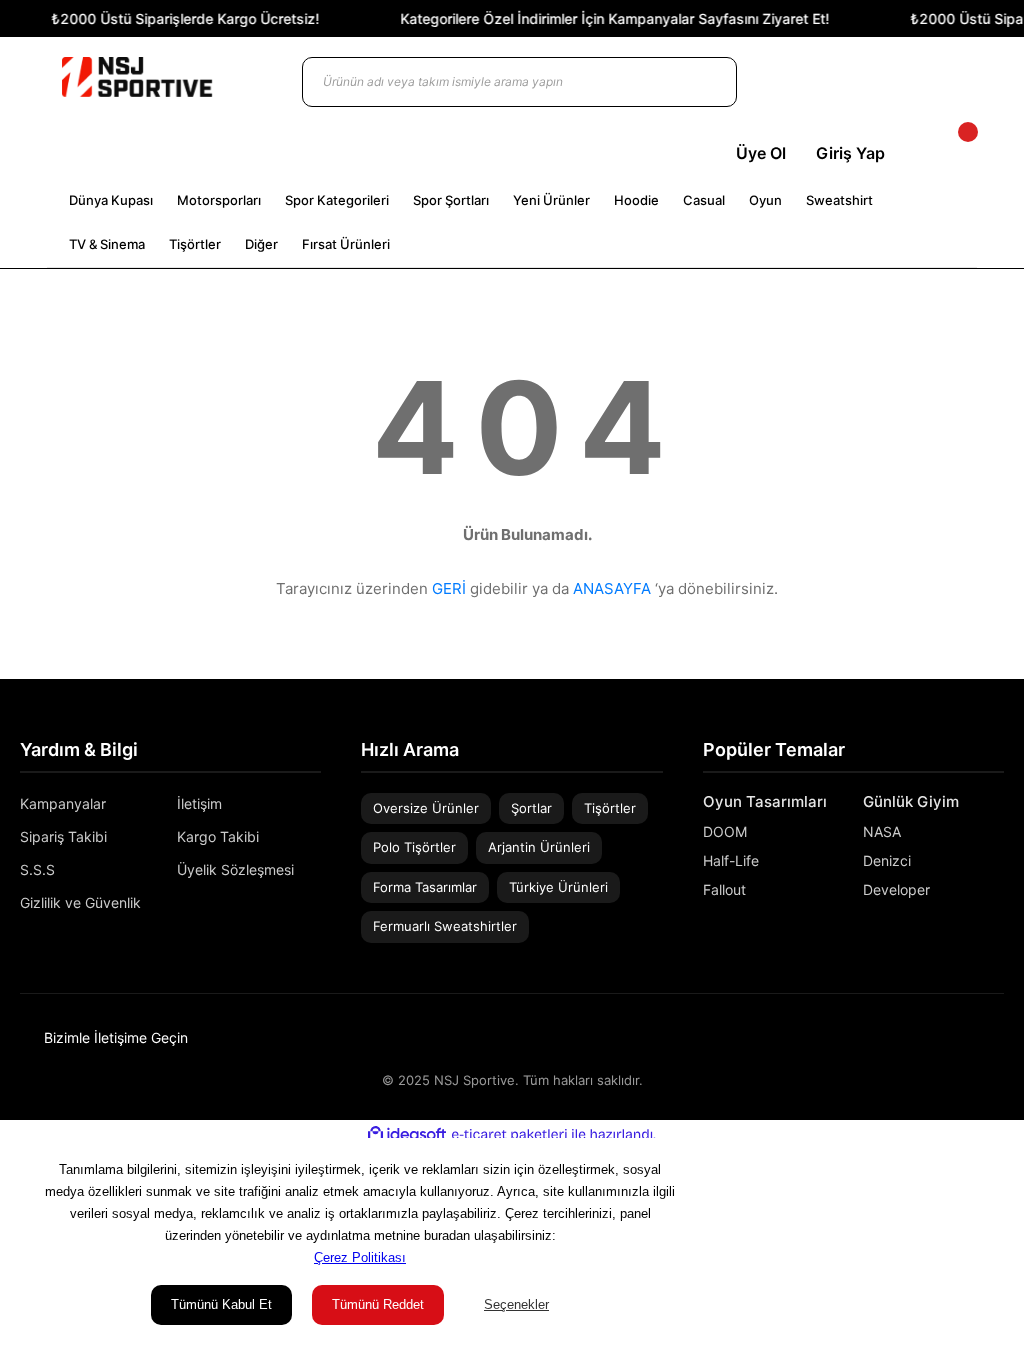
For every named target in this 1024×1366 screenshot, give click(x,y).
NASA (882, 831)
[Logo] (137, 77)
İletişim (199, 803)
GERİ (449, 588)
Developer (896, 889)
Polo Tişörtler (414, 847)
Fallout (724, 889)
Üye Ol (761, 153)
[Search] (702, 82)
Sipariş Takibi (63, 836)
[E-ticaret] (509, 1135)
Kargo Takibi (218, 836)
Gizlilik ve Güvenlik (80, 902)
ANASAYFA (612, 588)
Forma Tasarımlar (425, 887)
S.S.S (37, 869)
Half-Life (731, 860)
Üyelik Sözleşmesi (235, 869)
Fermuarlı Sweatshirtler (445, 926)
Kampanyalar (63, 803)
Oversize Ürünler (426, 808)
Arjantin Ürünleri (539, 847)
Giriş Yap (850, 153)
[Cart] (951, 153)
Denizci (887, 860)
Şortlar (531, 808)
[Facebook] (997, 1037)
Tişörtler (610, 808)
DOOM (725, 831)
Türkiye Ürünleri (558, 887)
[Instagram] (968, 1037)
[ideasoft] (407, 1134)
